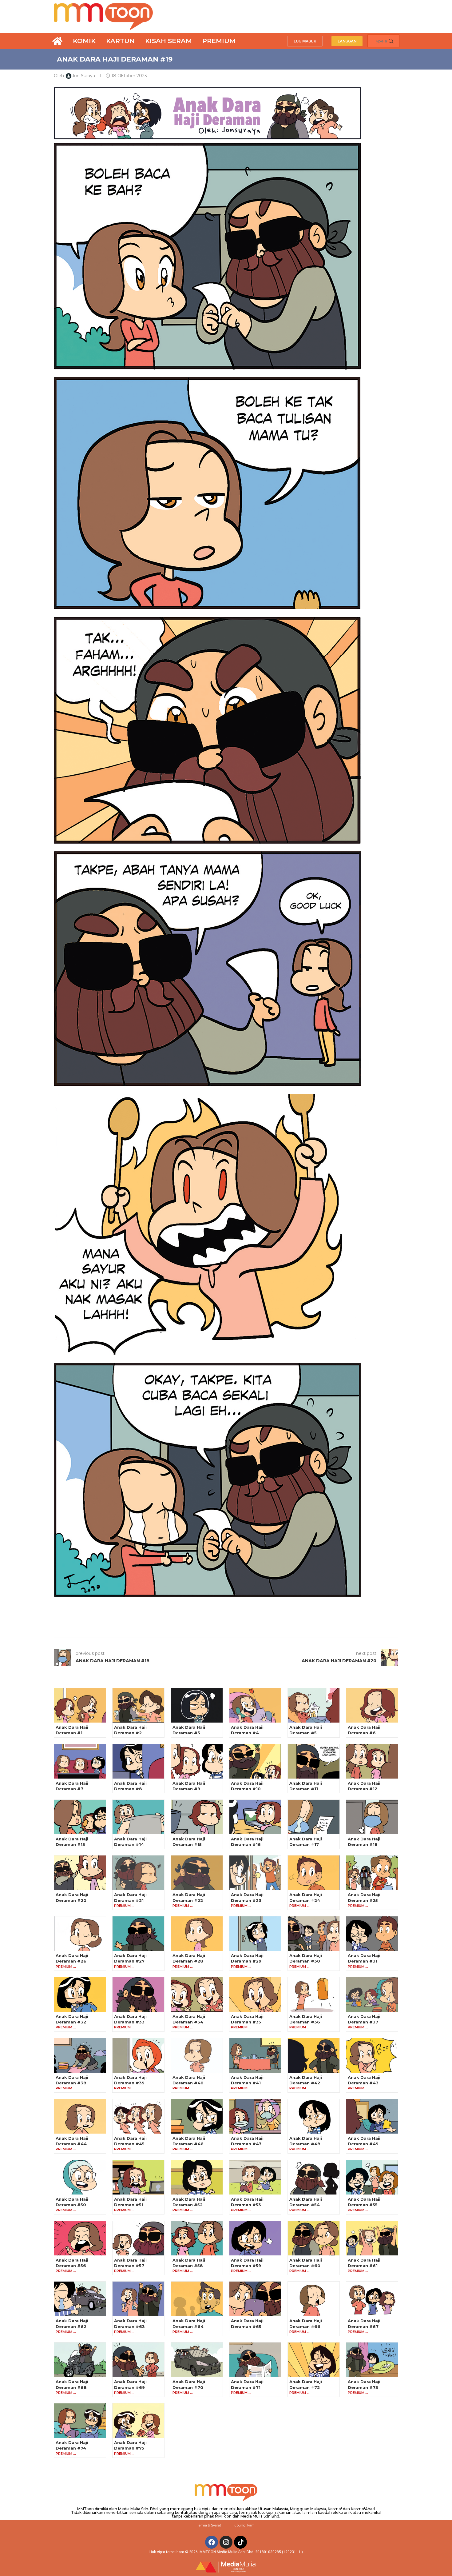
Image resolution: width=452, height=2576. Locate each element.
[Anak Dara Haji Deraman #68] (80, 2360)
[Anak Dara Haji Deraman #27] (138, 1934)
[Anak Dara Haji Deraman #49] (372, 2116)
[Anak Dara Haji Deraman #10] (255, 1761)
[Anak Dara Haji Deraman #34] (197, 1995)
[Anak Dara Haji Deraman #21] (138, 1873)
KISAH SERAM (169, 41)
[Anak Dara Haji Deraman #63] (138, 2299)
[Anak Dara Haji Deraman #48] (314, 2116)
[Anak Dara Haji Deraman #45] (138, 2116)
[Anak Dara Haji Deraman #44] (80, 2116)
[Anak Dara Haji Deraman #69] (138, 2360)
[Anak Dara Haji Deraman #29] (255, 1934)
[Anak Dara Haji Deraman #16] (255, 1817)
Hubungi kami (244, 2525)
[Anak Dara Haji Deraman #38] (80, 2055)
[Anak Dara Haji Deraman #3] (197, 1705)
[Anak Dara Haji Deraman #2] (138, 1705)
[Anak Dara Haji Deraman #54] (314, 2177)
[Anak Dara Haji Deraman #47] (255, 2116)
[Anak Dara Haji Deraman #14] (138, 1817)
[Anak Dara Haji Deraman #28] (197, 1934)
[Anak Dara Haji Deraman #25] (372, 1873)
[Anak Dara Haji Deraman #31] (372, 1934)
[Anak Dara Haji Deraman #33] (138, 1995)
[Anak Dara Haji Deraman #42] (314, 2055)
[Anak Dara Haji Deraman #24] (314, 1873)
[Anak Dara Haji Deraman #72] (314, 2360)
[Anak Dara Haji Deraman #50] (80, 2177)
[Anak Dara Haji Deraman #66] (314, 2299)
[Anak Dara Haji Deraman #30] (314, 1934)
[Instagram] (226, 2542)
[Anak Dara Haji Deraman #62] (80, 2299)
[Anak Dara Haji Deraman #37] (372, 1995)
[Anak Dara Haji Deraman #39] (138, 2055)
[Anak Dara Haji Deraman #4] (255, 1705)
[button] (305, 41)
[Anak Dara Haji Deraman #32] (80, 1995)
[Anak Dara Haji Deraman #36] (314, 1995)
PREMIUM (219, 41)
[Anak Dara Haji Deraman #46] (197, 2116)
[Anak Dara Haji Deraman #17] (314, 1817)
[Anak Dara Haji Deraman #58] (197, 2238)
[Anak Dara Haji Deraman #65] (255, 2299)
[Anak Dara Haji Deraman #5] (314, 1705)
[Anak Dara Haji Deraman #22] (197, 1873)
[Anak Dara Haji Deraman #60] (314, 2238)
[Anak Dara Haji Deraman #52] (197, 2177)
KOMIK (84, 41)
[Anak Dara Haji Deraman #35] (255, 1995)
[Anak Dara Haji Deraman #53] (255, 2177)
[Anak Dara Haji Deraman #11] (314, 1761)
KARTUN (120, 41)
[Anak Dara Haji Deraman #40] (197, 2055)
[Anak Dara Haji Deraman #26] (80, 1934)
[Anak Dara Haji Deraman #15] (197, 1817)
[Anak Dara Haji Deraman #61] (372, 2238)
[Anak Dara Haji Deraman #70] (197, 2360)
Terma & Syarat (209, 2525)
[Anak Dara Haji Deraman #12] (372, 1761)
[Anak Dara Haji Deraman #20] (80, 1873)
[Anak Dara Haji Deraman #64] (197, 2299)
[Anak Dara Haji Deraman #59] (255, 2238)
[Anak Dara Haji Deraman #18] (372, 1817)
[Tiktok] (240, 2542)
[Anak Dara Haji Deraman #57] (138, 2238)
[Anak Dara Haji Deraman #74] (80, 2421)
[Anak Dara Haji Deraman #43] (372, 2055)
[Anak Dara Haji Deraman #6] (372, 1705)
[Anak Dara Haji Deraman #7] (80, 1761)
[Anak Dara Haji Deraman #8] (138, 1761)
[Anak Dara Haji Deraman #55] (372, 2177)
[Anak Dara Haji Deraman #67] (372, 2299)
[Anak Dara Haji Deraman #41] (255, 2055)
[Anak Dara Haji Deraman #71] (255, 2360)
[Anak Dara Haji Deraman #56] (80, 2238)
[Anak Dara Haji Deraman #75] (138, 2421)
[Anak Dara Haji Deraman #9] (197, 1761)
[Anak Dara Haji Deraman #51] (138, 2177)
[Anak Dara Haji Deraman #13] (80, 1817)
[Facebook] (212, 2542)
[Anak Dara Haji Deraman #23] (255, 1873)
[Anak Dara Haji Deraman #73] (372, 2360)
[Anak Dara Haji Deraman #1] (80, 1705)
